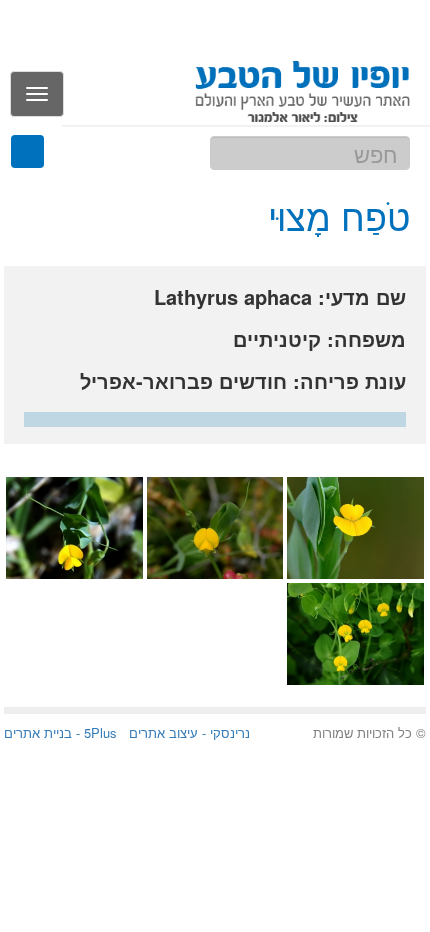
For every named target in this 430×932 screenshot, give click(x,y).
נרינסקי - (224, 732)
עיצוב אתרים (163, 732)
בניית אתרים (38, 732)
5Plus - (94, 732)
